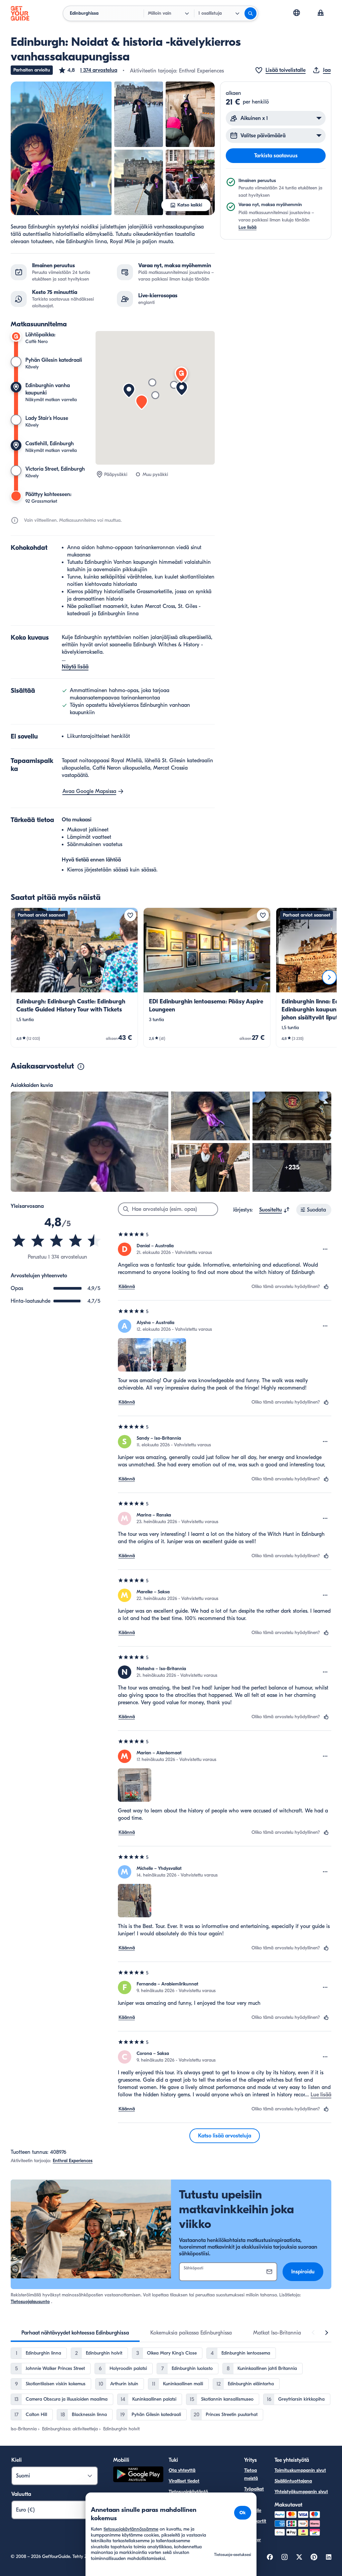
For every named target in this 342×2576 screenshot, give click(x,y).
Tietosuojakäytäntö (188, 2492)
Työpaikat (254, 2489)
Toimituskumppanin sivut (300, 2470)
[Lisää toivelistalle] (130, 915)
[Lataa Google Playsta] (138, 2475)
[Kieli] (297, 13)
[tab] (75, 2333)
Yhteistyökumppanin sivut (301, 2492)
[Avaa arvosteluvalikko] (325, 1249)
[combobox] (275, 1210)
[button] (88, 70)
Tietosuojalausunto (30, 2302)
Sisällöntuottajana (293, 2481)
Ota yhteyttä (182, 2470)
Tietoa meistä (251, 2474)
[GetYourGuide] (20, 13)
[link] (74, 978)
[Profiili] (321, 13)
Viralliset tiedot (184, 2481)
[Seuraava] (329, 977)
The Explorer (252, 2536)
